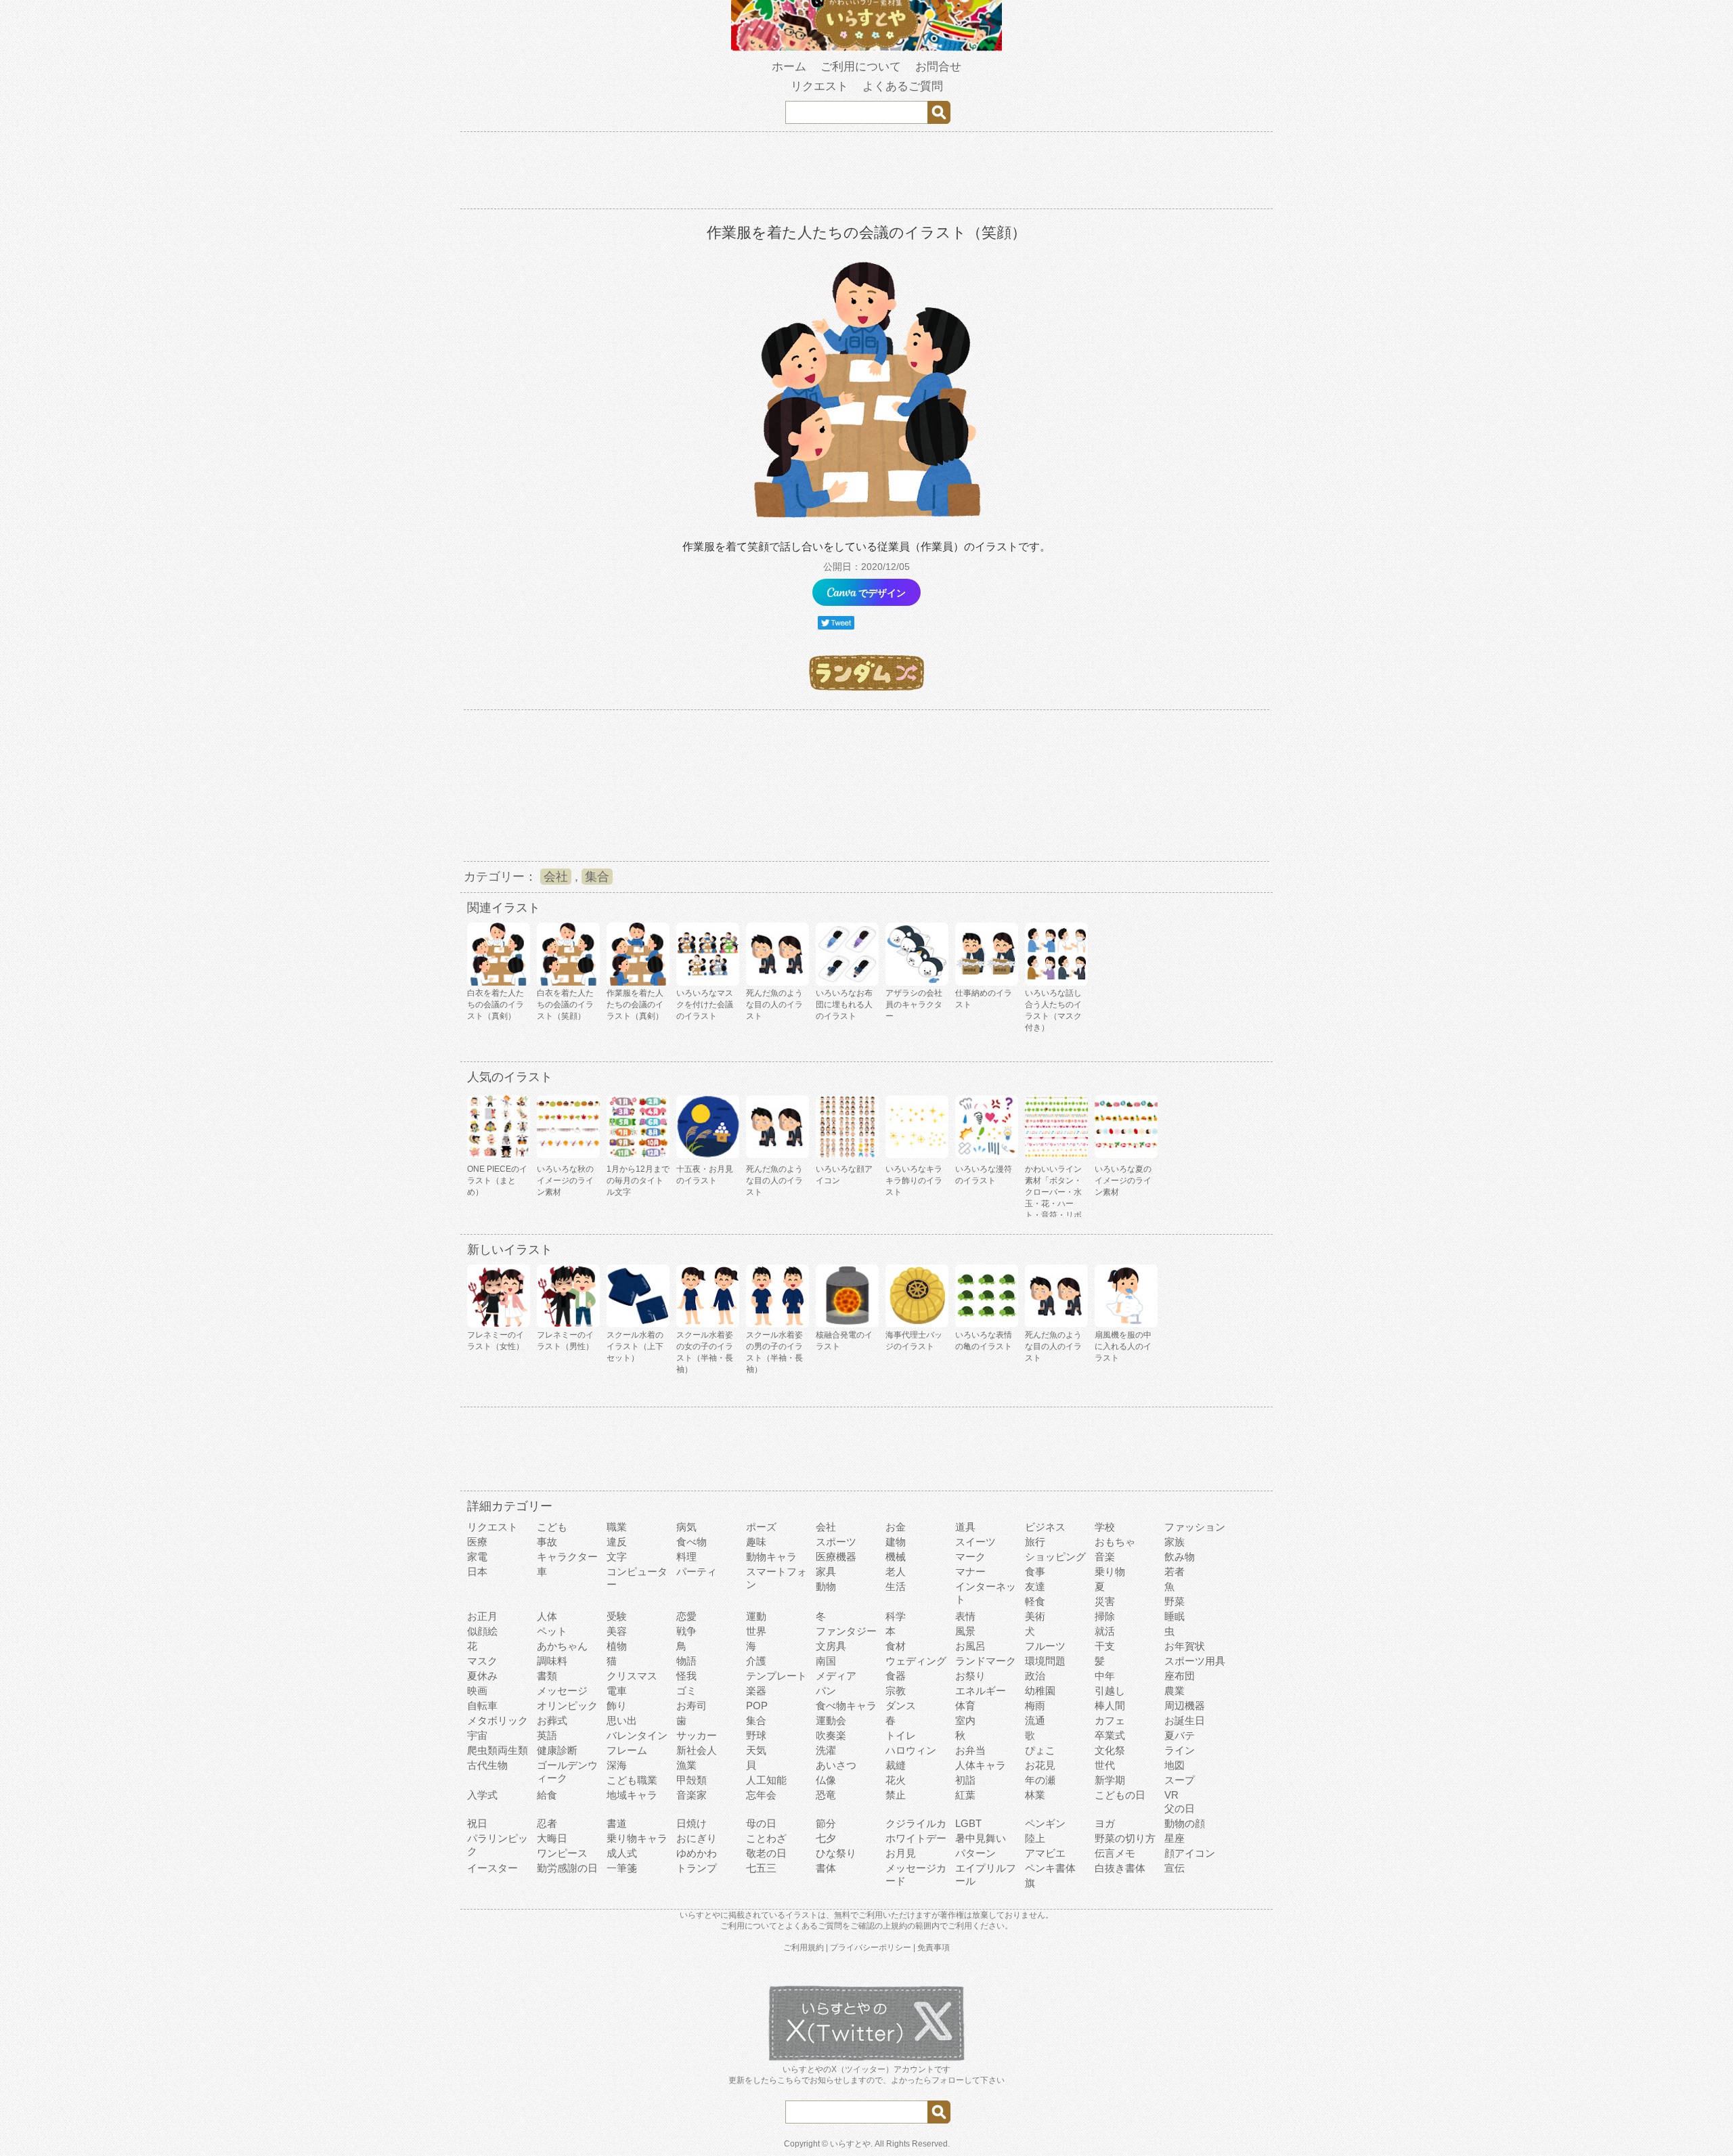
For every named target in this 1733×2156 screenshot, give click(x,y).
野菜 (1175, 1601)
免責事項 (934, 1948)
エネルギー (981, 1691)
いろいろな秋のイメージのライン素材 (565, 1181)
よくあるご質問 (903, 86)
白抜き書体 (1120, 1868)
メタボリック (498, 1720)
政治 (1035, 1676)
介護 (756, 1661)
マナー (970, 1571)
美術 (1035, 1616)
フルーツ (1045, 1646)
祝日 (477, 1823)
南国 (826, 1661)
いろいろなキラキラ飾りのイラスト (914, 1181)
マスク (482, 1661)
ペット (552, 1631)
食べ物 (692, 1542)
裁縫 (896, 1765)
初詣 (965, 1780)
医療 (477, 1542)
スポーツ (836, 1542)
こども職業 (632, 1780)
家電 (477, 1557)
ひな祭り (836, 1853)
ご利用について (861, 67)
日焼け (692, 1823)
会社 (556, 877)
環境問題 (1045, 1661)
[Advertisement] (866, 173)
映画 (477, 1691)
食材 (896, 1646)
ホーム (789, 67)
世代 (1105, 1765)
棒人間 (1110, 1706)
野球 (756, 1735)
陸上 (1035, 1838)
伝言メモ (1115, 1853)
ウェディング (916, 1661)
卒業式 (1110, 1735)
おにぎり (697, 1838)
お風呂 (970, 1646)
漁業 (686, 1765)
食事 (1035, 1571)
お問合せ (938, 67)
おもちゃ (1115, 1542)
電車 (617, 1691)
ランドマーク (986, 1661)
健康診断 (557, 1750)
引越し (1110, 1691)
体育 (965, 1706)
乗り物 (1110, 1571)
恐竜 (826, 1795)
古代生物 (487, 1765)
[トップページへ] (866, 48)
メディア (836, 1676)
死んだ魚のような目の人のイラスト (774, 1181)
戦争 (686, 1631)
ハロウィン (911, 1750)
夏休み (482, 1676)
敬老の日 (766, 1853)
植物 (617, 1646)
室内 (965, 1720)
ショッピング (1055, 1557)
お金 (896, 1527)
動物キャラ (771, 1557)
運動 (756, 1616)
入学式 (482, 1795)
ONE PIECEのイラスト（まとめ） (497, 1181)
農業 (1175, 1691)
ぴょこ (1040, 1750)
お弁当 (970, 1750)
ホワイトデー (916, 1838)
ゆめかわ (697, 1853)
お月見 (901, 1853)
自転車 (482, 1706)
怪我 (686, 1676)
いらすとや (850, 2144)
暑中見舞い (981, 1838)
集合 (597, 877)
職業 (617, 1527)
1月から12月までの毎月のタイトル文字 (638, 1181)
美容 (617, 1631)
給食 (547, 1795)
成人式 (622, 1853)
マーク (970, 1557)
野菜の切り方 (1125, 1838)
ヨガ (1105, 1823)
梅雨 (1035, 1706)
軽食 (1035, 1601)
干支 (1105, 1646)
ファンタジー (846, 1631)
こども (552, 1527)
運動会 (831, 1720)
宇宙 (477, 1735)
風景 (965, 1631)
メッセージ (562, 1691)
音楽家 (692, 1795)
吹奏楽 (831, 1735)
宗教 (896, 1691)
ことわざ (766, 1838)
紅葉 (965, 1795)
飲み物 (1180, 1557)
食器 (896, 1676)
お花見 (1040, 1765)
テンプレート (776, 1676)
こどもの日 (1120, 1795)
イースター (492, 1868)
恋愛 (686, 1616)
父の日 (1180, 1808)
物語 (686, 1661)
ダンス (901, 1706)
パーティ (697, 1571)
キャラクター (567, 1557)
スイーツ (975, 1542)
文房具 (831, 1646)
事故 (547, 1542)
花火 (896, 1780)
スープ (1180, 1780)
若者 (1175, 1571)
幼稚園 (1040, 1691)
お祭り (970, 1676)
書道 (617, 1823)
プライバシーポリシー (871, 1948)
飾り (617, 1706)
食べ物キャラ (846, 1706)
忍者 (547, 1823)
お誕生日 (1185, 1720)
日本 (477, 1571)
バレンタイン (637, 1735)
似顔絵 (482, 1631)
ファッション (1195, 1527)
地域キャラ (632, 1795)
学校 (1105, 1527)
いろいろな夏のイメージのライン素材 (1123, 1181)
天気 (756, 1750)
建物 (896, 1542)
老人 (896, 1571)
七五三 (761, 1868)
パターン (975, 1853)
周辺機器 (1185, 1706)
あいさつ (836, 1765)
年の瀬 (1040, 1780)
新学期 (1110, 1780)
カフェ (1110, 1720)
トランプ (697, 1868)
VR (1171, 1795)
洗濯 (826, 1750)
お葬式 (552, 1720)
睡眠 (1175, 1616)
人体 (547, 1616)
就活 (1105, 1631)
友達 (1035, 1586)
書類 (547, 1676)
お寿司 (692, 1706)
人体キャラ (981, 1765)
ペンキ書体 (1050, 1868)
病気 (686, 1527)
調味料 (552, 1661)
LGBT (968, 1823)
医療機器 (836, 1557)
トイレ (901, 1735)
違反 (617, 1542)
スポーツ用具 (1195, 1661)
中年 (1105, 1676)
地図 (1175, 1765)
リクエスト (819, 86)
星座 (1175, 1838)
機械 (896, 1557)
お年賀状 (1185, 1646)
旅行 (1035, 1542)
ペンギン (1045, 1823)
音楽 (1105, 1557)
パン (826, 1691)
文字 (617, 1557)
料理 (686, 1557)
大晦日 (552, 1838)
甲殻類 (692, 1780)
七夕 (826, 1838)
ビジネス (1045, 1527)
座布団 (1180, 1676)
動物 (826, 1586)
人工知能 (766, 1780)
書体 (826, 1868)
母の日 (761, 1823)
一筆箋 (622, 1868)
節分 (826, 1823)
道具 (965, 1527)
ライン (1180, 1750)
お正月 (482, 1616)
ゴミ (686, 1691)
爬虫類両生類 (498, 1750)
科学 (896, 1616)
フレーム (627, 1750)
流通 (1035, 1720)
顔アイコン (1190, 1853)
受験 (617, 1616)
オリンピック (567, 1706)
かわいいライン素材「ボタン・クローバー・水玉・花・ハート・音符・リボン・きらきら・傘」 (1053, 1204)
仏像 (826, 1780)
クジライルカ (916, 1823)
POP (757, 1706)
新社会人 (697, 1750)
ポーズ (761, 1527)
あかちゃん (562, 1646)
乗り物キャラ (637, 1838)
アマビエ (1045, 1853)
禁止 (896, 1795)
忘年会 (761, 1795)
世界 (756, 1631)
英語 (547, 1735)
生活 (896, 1586)
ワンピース (562, 1853)
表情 (965, 1616)
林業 (1035, 1795)
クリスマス (632, 1676)
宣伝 (1175, 1868)
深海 (617, 1765)
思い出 (622, 1720)
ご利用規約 (804, 1948)
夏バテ (1180, 1735)
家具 (826, 1571)
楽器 (756, 1691)
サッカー (697, 1735)
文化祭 (1110, 1750)
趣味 (756, 1542)
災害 (1105, 1601)
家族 (1175, 1542)
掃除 (1105, 1616)
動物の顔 (1185, 1823)
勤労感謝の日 (567, 1868)
